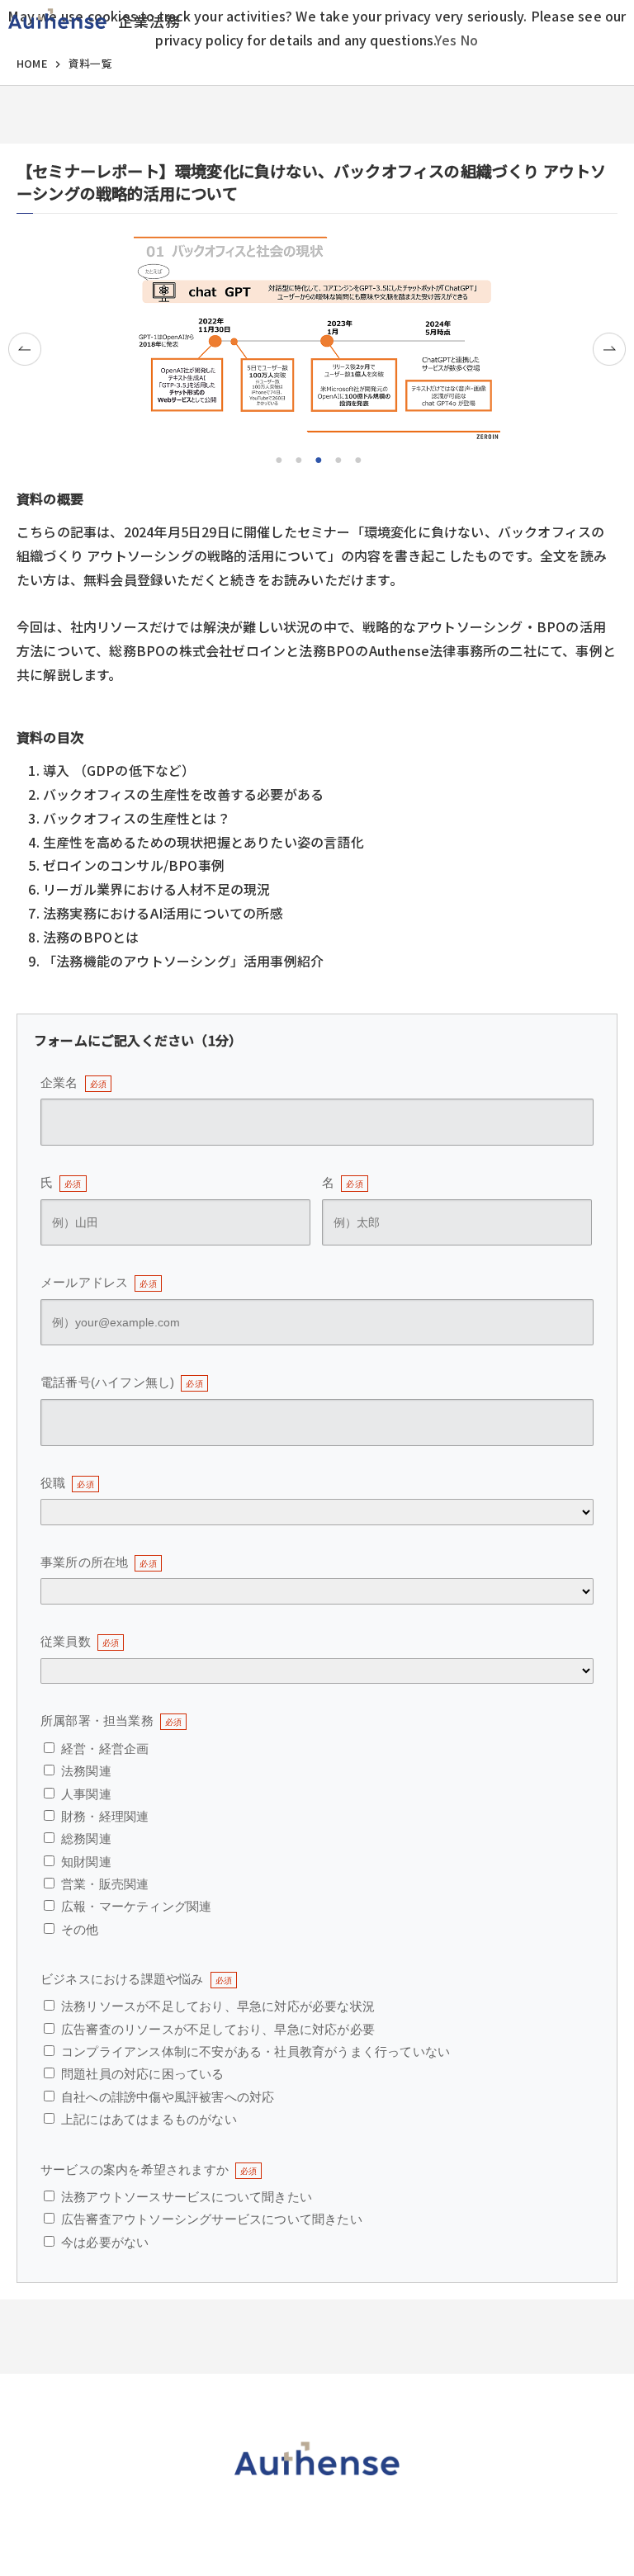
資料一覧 (90, 63)
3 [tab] (317, 458)
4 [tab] (337, 458)
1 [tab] (277, 458)
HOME (32, 63)
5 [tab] (357, 458)
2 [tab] (297, 458)
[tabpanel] (317, 338)
